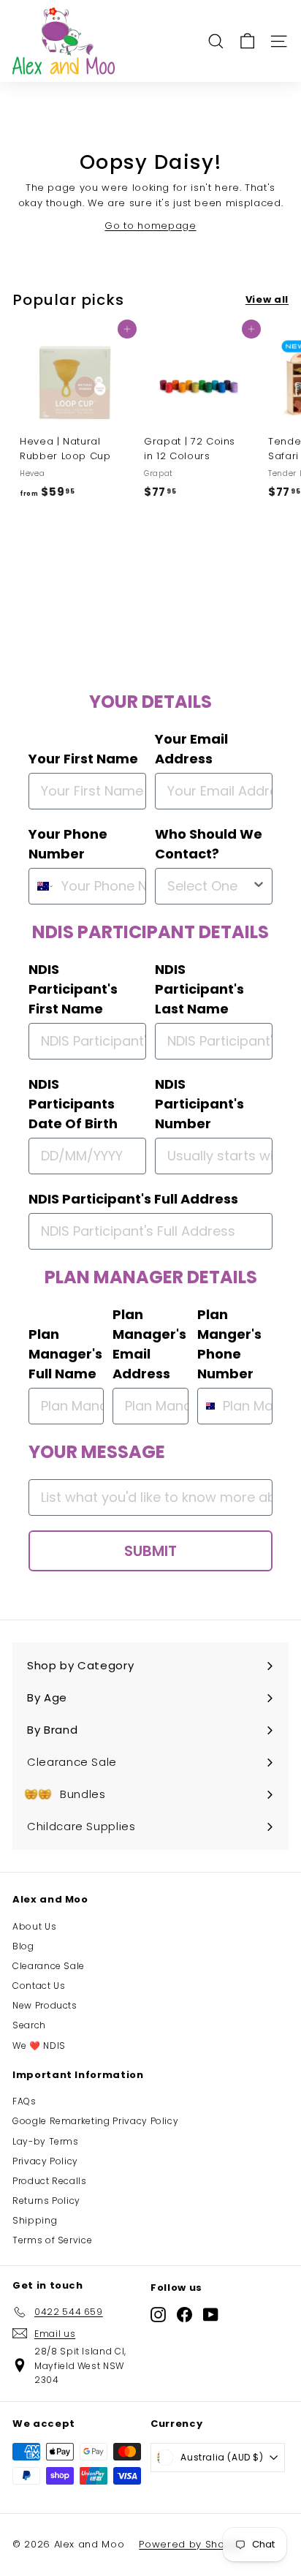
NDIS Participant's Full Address (133, 1199)
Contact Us (39, 1986)
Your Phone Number (68, 844)
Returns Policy (46, 2201)
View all (267, 299)
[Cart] (247, 41)
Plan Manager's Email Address (149, 1344)
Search (29, 2025)
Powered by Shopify (191, 2544)
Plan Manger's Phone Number (229, 1344)
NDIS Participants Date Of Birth (73, 1104)
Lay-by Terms (46, 2141)
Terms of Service (52, 2240)
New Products (45, 2005)
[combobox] (42, 886)
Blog (23, 1946)
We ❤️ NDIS (39, 2046)
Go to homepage (150, 226)
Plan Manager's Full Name (65, 1354)
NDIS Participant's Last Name (199, 989)
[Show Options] (259, 886)
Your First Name (83, 759)
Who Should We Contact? (209, 844)
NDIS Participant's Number (199, 1104)
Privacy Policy (45, 2161)
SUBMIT (150, 1551)
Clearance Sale (49, 1966)
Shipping (35, 2220)
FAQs (24, 2101)
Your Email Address (191, 749)
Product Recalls (50, 2181)
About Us (34, 1926)
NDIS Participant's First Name (73, 989)
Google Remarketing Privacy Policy (95, 2121)
